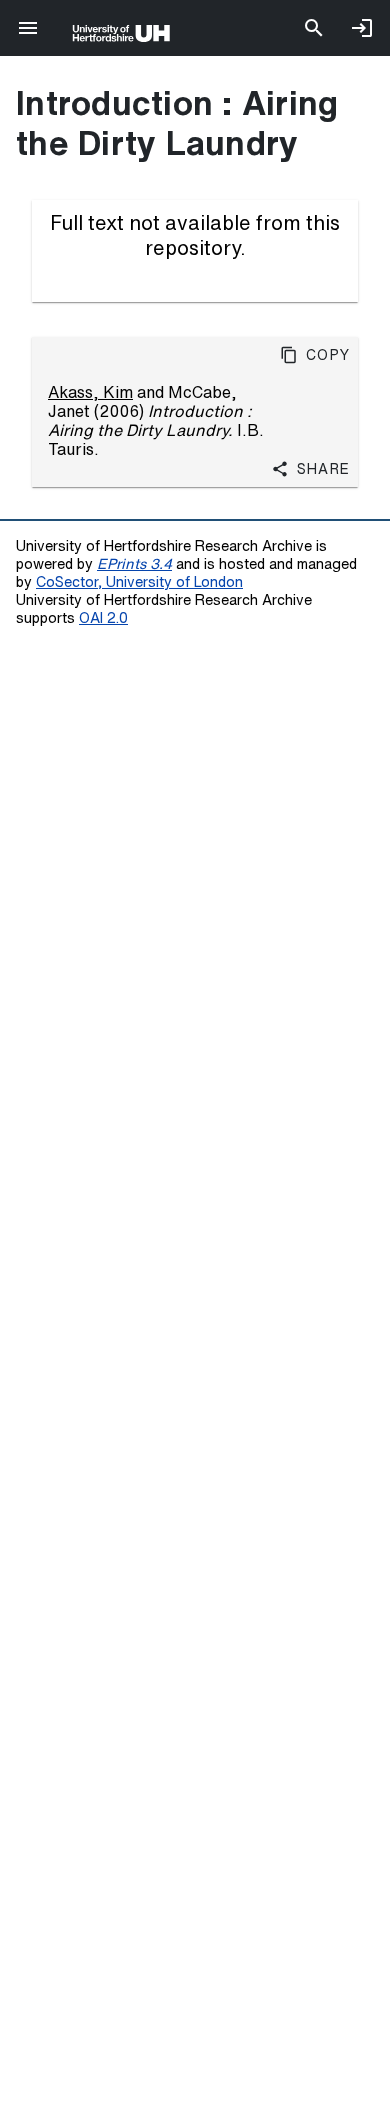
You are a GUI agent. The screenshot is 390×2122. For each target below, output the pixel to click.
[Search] (314, 28)
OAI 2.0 (103, 617)
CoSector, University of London (139, 581)
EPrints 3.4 (134, 563)
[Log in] (362, 28)
